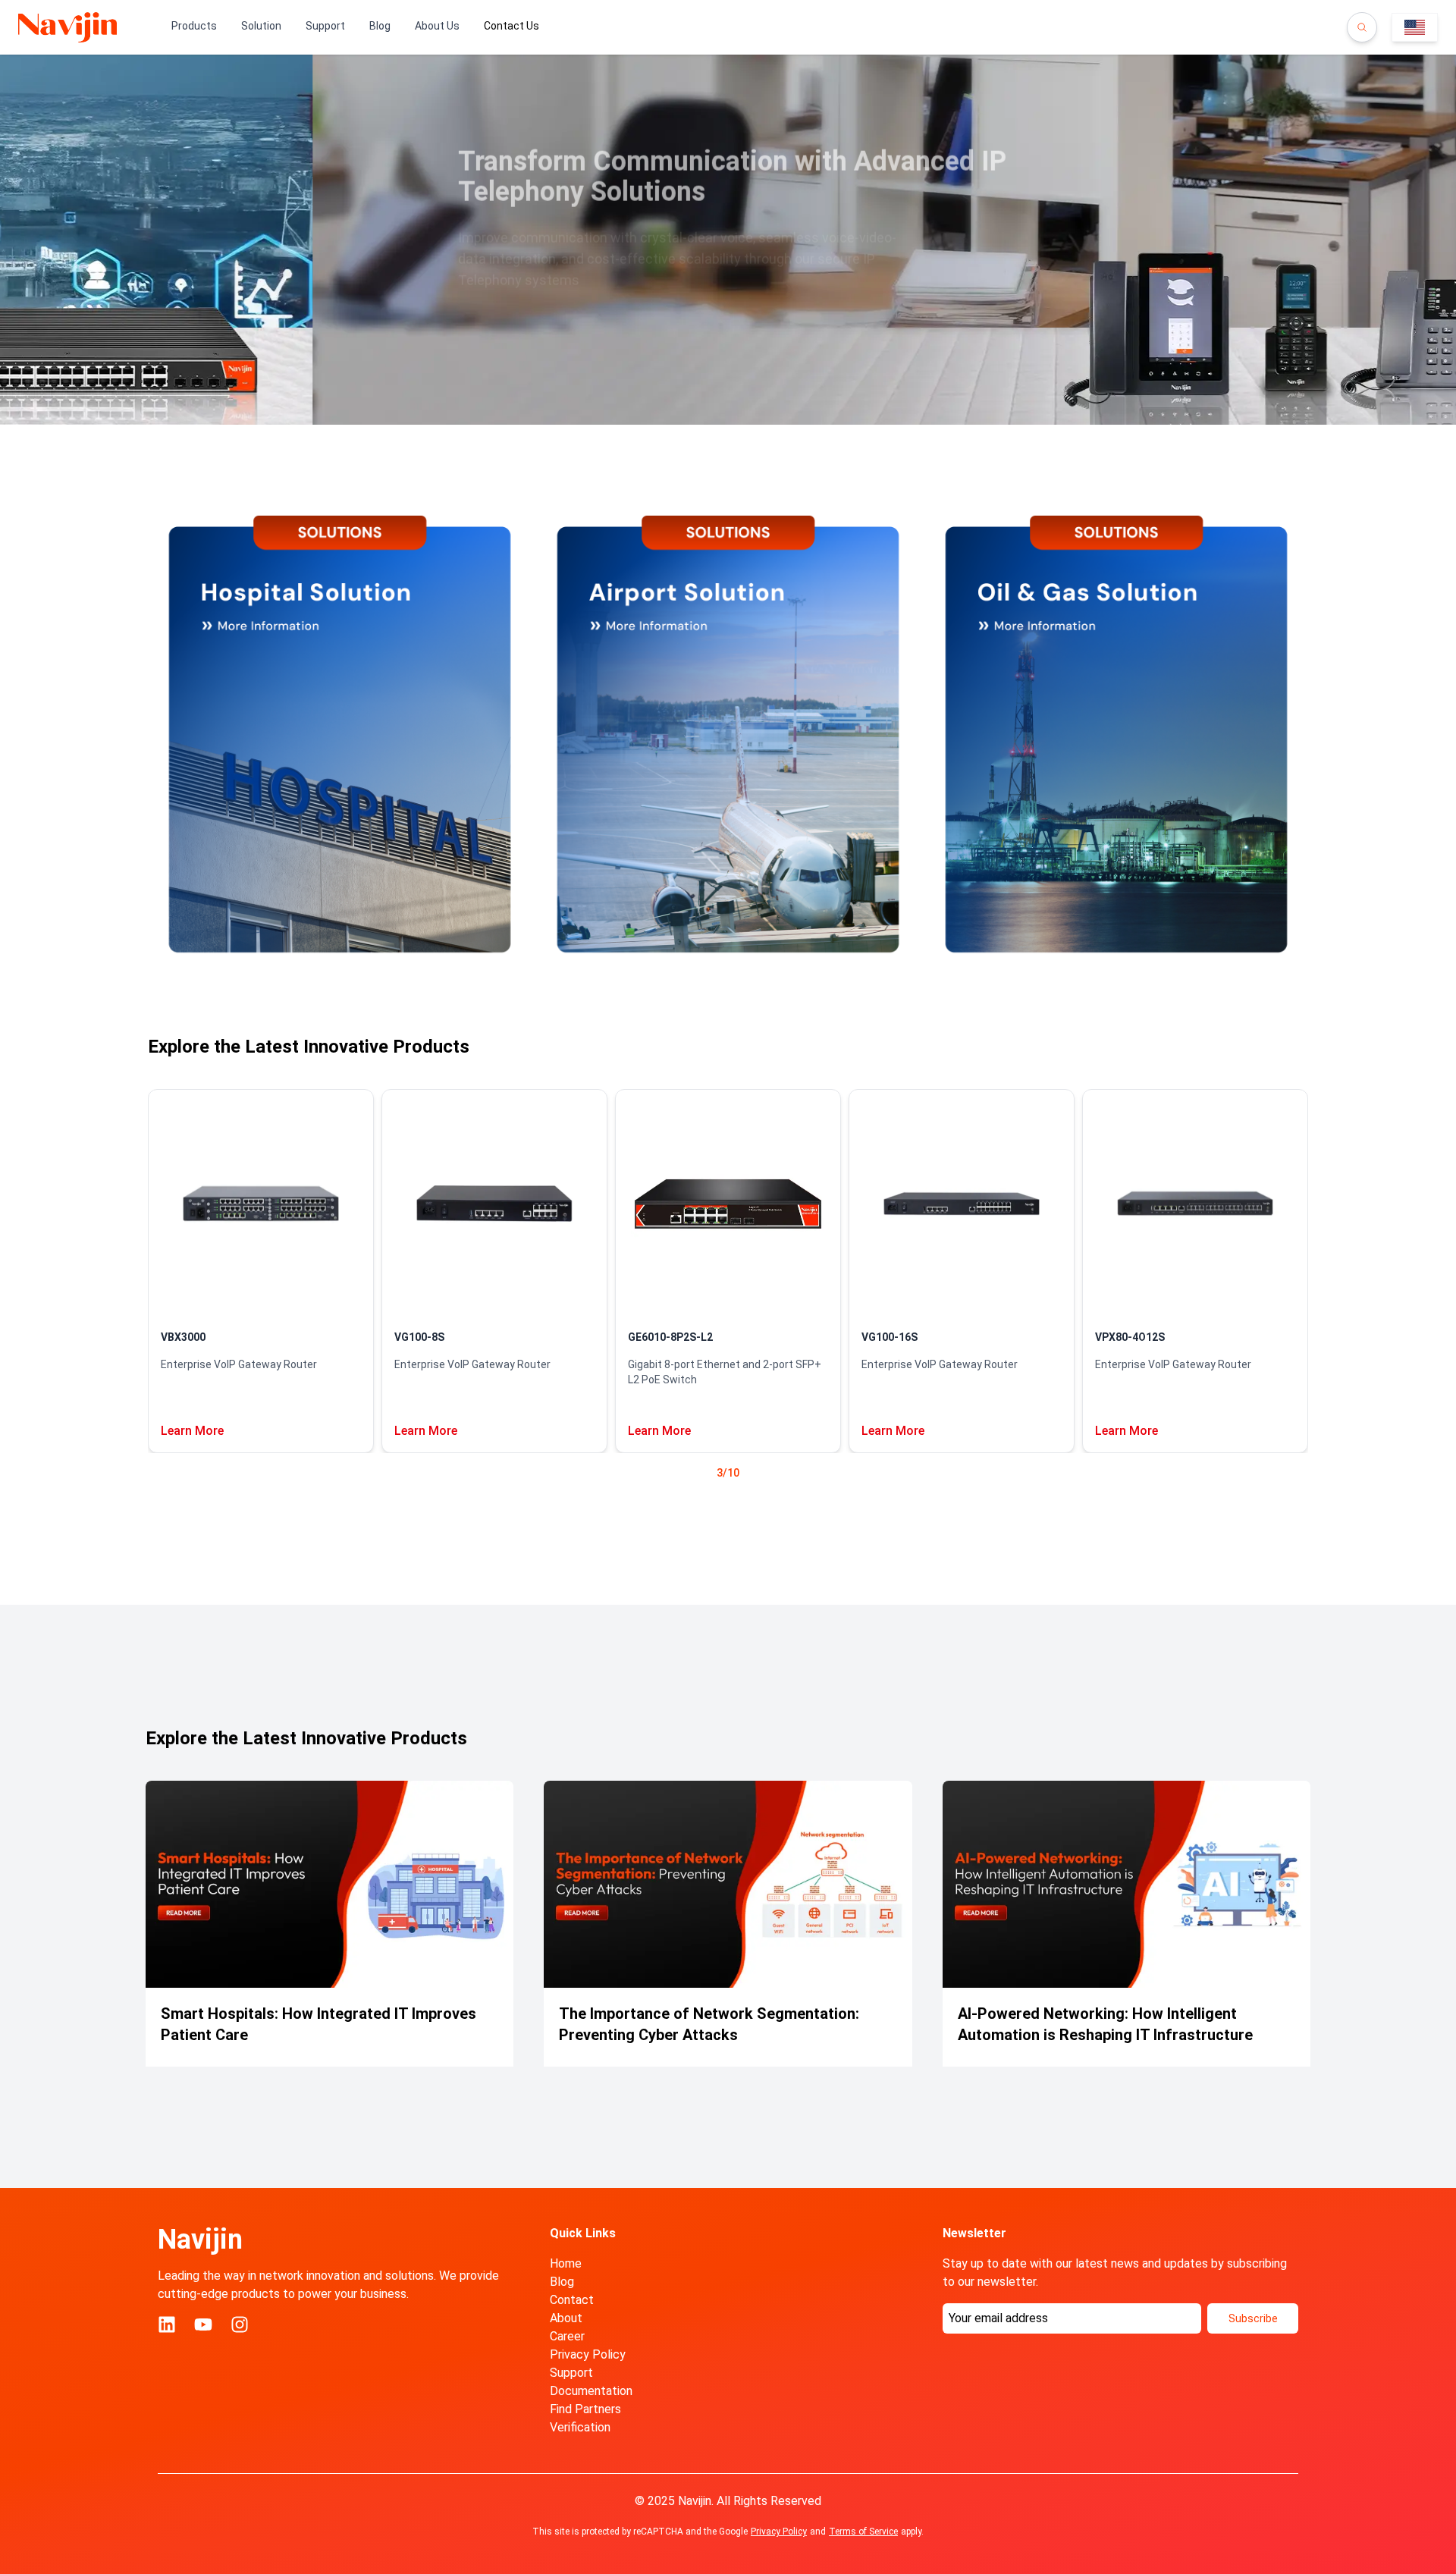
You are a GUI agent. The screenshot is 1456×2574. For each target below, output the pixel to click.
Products (194, 26)
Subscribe (1253, 2318)
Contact (572, 2300)
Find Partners (585, 2409)
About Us (437, 26)
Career (567, 2336)
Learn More (192, 1431)
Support (325, 26)
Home (566, 2263)
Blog (380, 26)
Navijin (200, 2240)
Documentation (591, 2391)
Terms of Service (863, 2532)
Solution (261, 26)
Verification (580, 2427)
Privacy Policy (588, 2354)
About (566, 2318)
